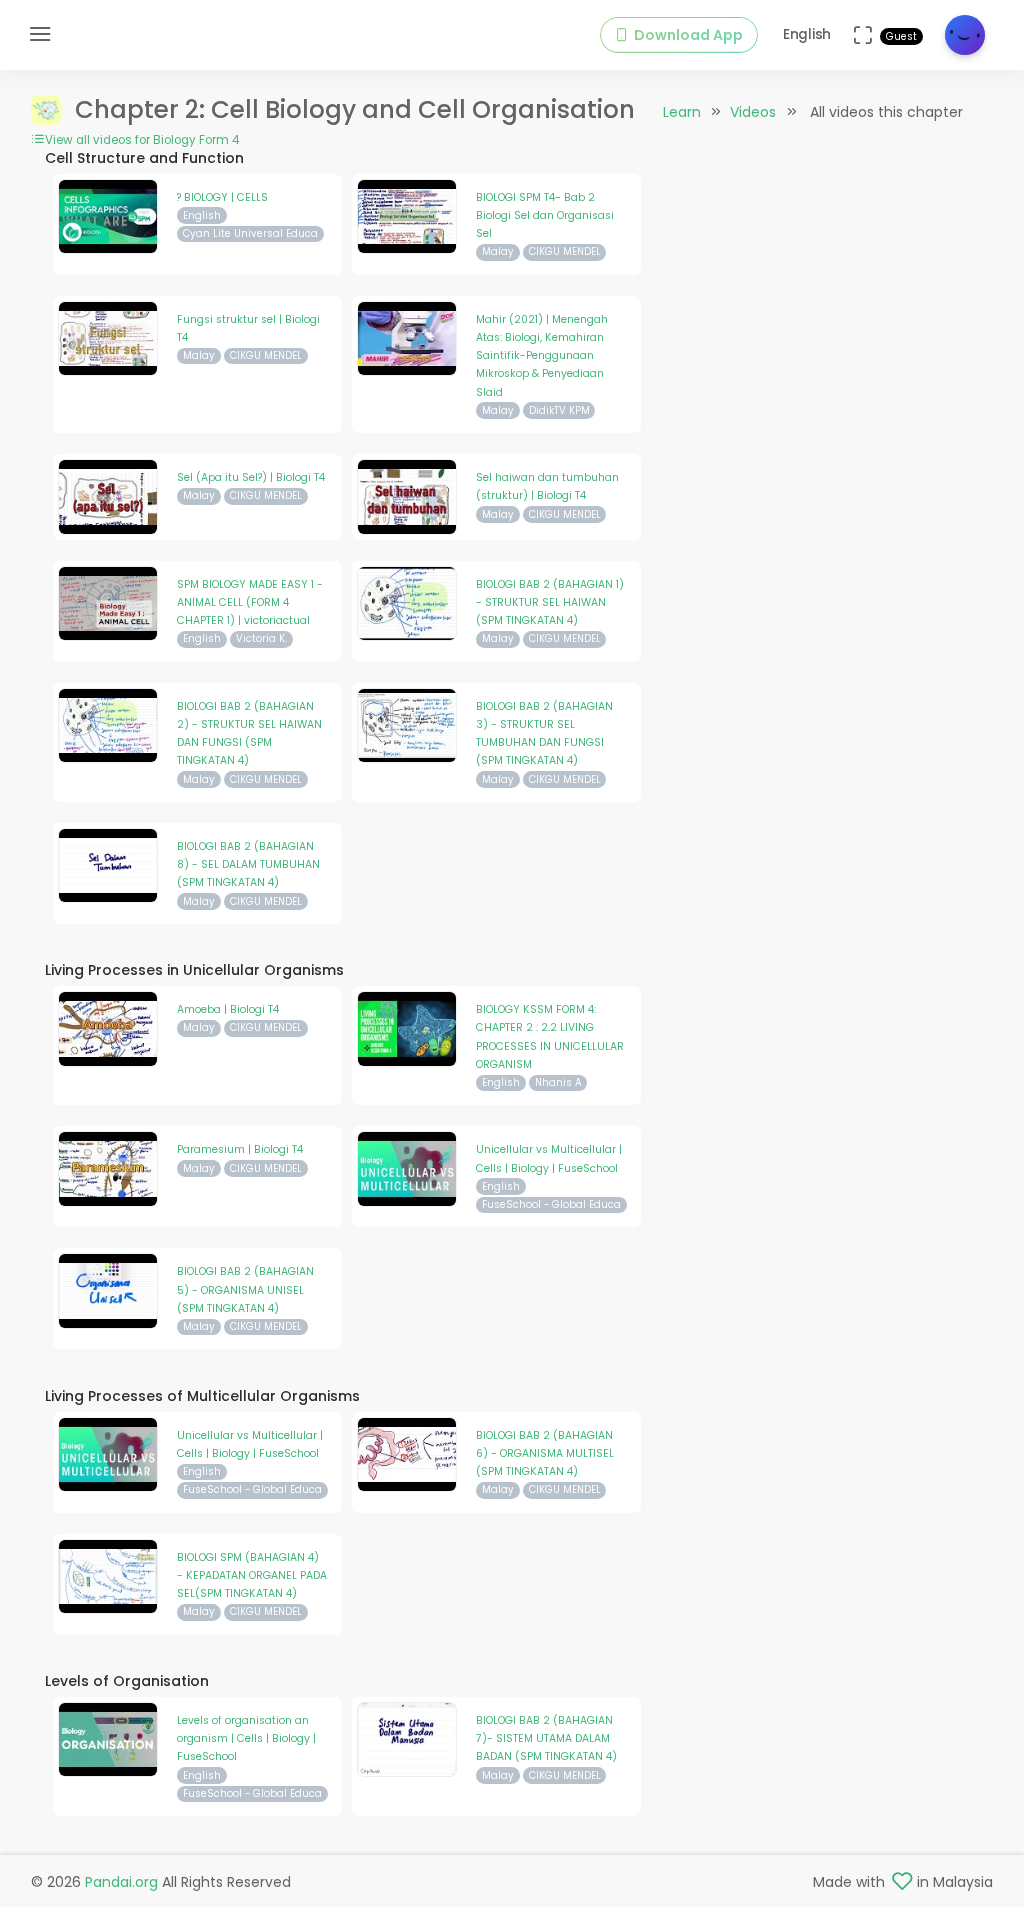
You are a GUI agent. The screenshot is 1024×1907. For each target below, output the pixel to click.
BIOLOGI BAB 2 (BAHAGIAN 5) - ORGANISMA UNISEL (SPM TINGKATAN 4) (245, 1290)
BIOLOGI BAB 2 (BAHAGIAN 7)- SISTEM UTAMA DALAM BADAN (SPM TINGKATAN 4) (546, 1739)
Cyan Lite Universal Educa (250, 233)
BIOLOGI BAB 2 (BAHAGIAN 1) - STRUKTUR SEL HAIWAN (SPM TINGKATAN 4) (550, 603)
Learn (682, 112)
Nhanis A (558, 1082)
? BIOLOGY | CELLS (222, 197)
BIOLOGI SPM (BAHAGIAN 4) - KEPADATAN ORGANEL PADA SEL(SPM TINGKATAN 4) (252, 1576)
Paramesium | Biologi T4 (240, 1149)
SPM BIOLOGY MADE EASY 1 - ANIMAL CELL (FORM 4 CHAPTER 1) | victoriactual (250, 603)
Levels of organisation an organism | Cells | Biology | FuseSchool (246, 1739)
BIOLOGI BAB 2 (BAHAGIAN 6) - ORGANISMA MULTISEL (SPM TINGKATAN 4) (545, 1454)
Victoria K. (261, 638)
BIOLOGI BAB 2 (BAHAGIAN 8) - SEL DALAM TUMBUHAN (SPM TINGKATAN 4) (248, 865)
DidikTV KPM (559, 410)
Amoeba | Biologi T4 (228, 1009)
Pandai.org (121, 1882)
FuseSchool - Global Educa (551, 1204)
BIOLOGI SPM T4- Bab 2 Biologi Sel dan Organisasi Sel (545, 216)
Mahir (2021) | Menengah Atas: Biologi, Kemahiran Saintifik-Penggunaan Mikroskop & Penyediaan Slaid (542, 356)
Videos (753, 112)
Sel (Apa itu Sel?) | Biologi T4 (251, 477)
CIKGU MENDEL (565, 251)
